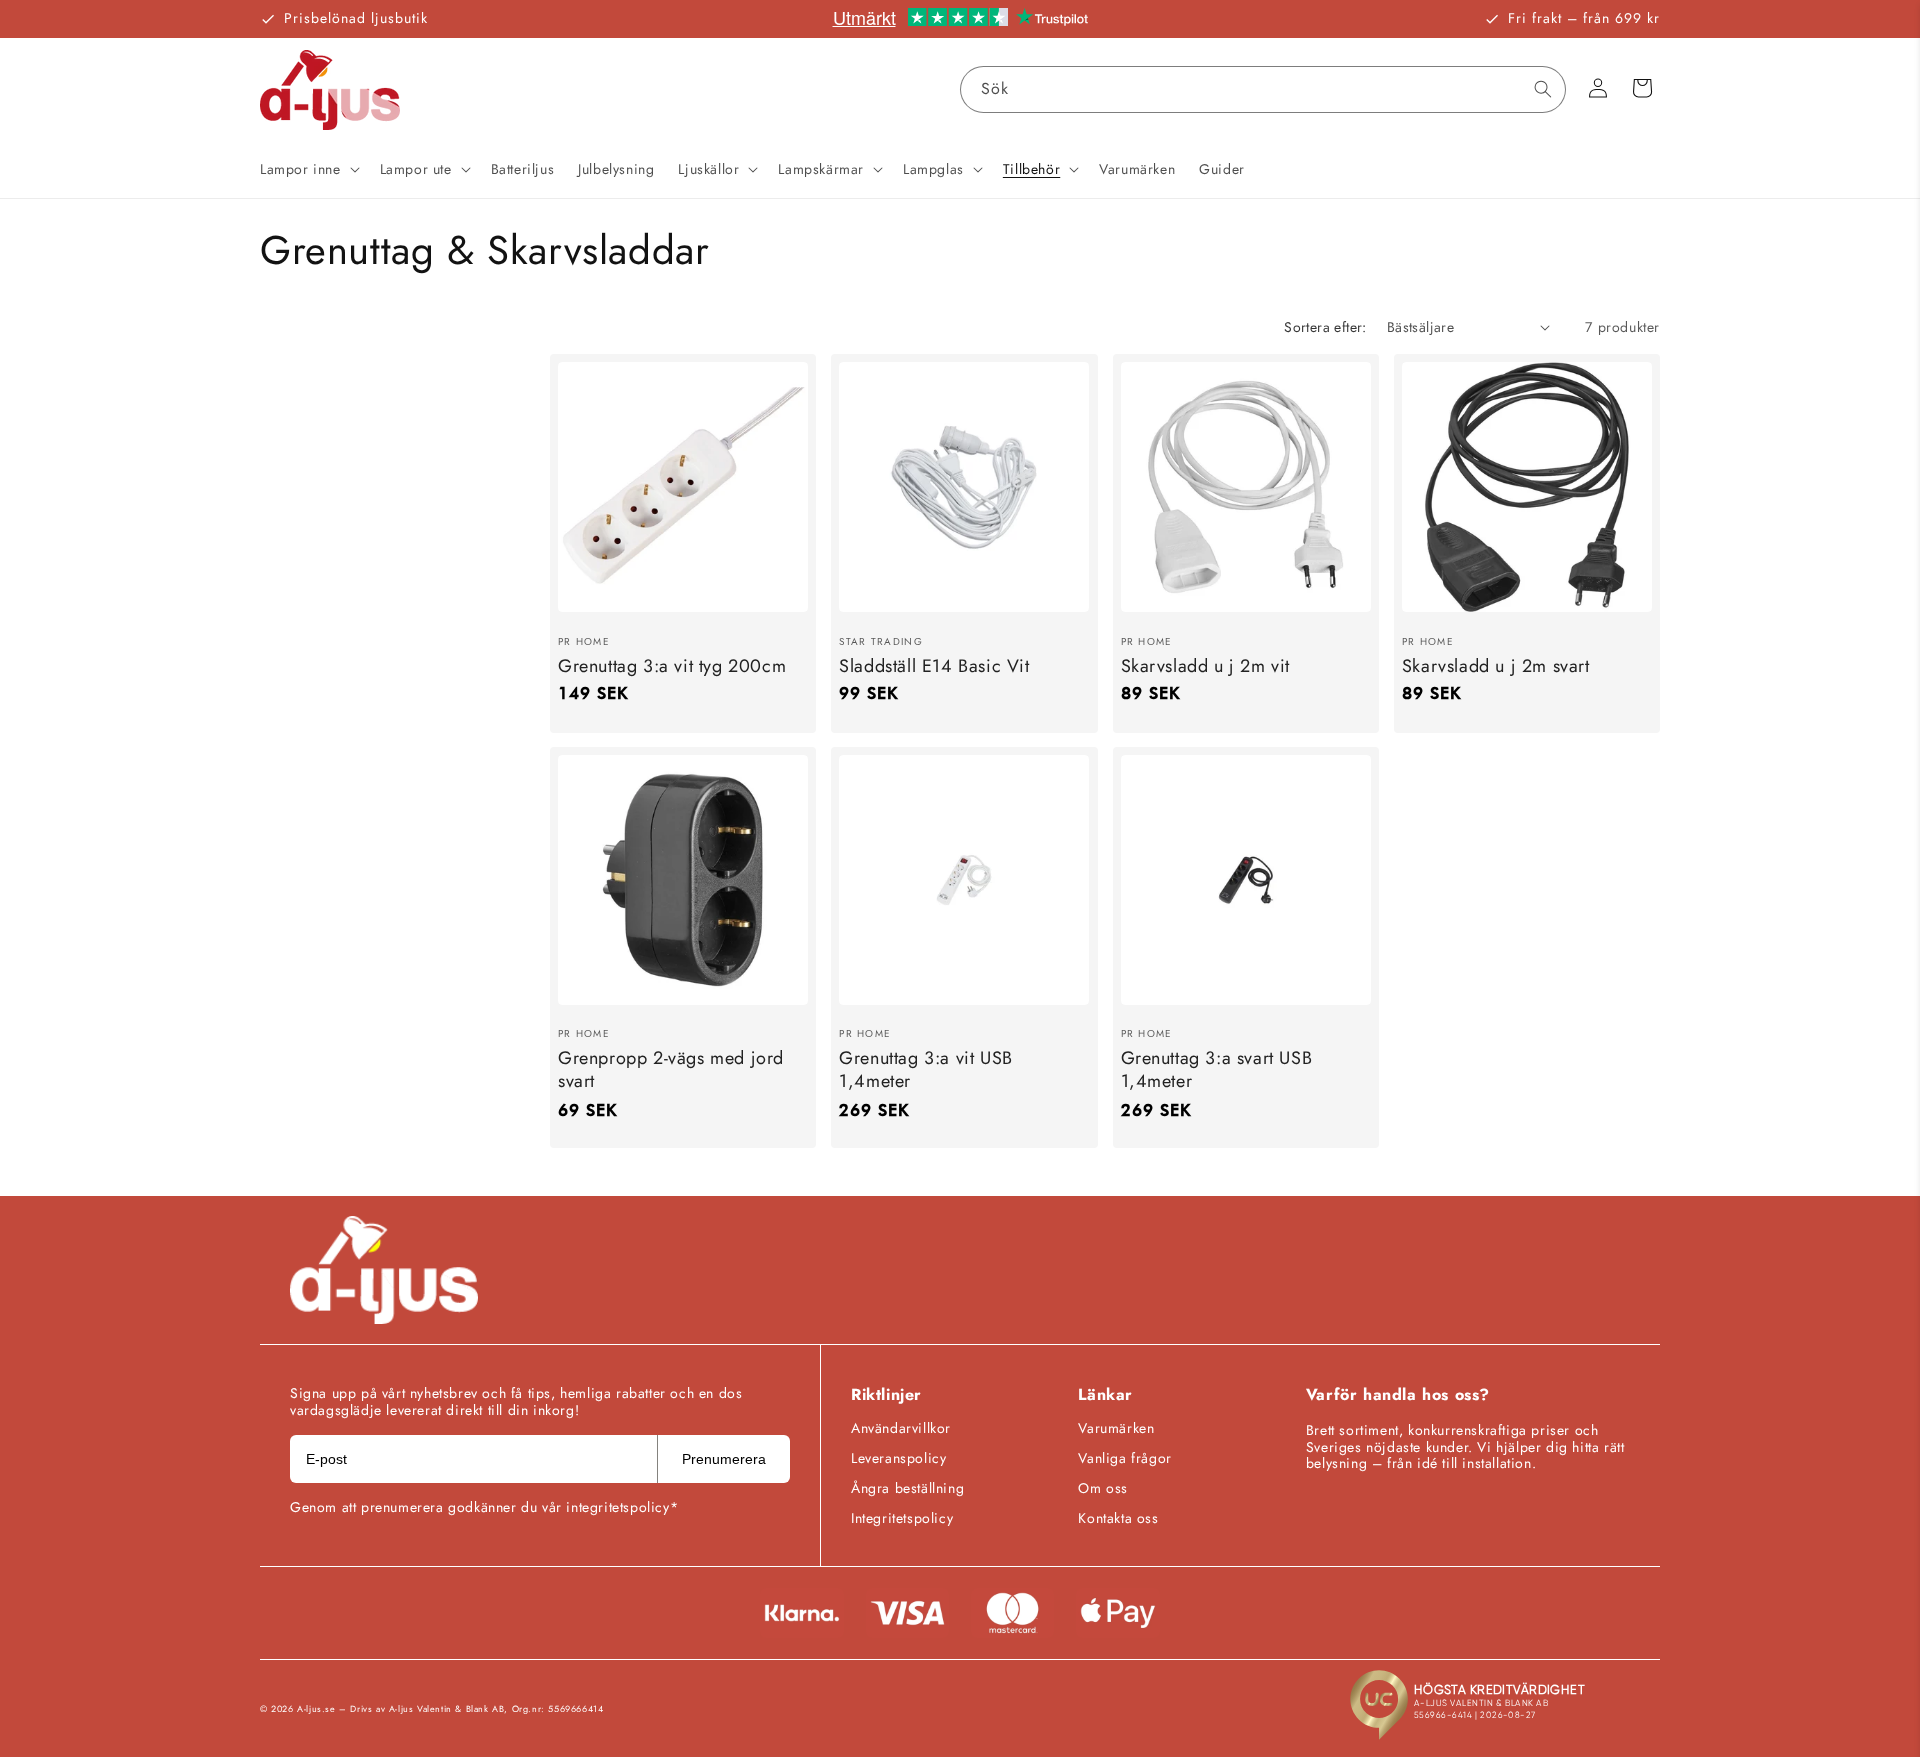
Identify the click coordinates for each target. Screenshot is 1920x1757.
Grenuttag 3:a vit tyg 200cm (672, 665)
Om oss (1103, 1488)
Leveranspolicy (898, 1458)
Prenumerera (724, 1459)
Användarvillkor (901, 1428)
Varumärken (1116, 1428)
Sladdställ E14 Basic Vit (934, 665)
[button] (308, 169)
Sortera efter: (1325, 327)
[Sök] (1543, 89)
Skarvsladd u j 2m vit (1206, 665)
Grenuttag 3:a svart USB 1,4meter (1217, 1070)
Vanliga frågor (1124, 1458)
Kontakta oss (1118, 1518)
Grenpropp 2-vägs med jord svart (671, 1070)
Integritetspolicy (902, 1518)
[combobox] (1263, 89)
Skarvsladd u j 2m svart (1496, 665)
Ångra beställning (907, 1488)
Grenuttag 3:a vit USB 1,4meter (926, 1070)
